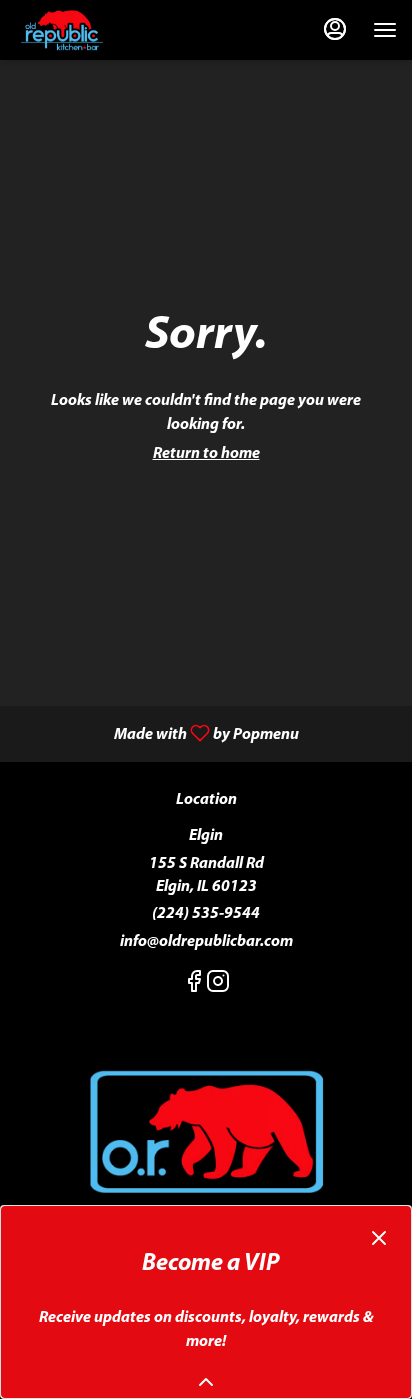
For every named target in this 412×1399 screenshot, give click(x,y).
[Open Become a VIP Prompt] (206, 1382)
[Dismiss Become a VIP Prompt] (379, 1238)
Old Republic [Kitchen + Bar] (206, 1134)
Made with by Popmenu (157, 734)
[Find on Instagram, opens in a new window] (218, 987)
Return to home (206, 454)
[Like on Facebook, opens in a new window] (194, 987)
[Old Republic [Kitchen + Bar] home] (105, 30)
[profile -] (335, 29)
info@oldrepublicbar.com (206, 942)
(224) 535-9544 (206, 914)
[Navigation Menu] (385, 30)
